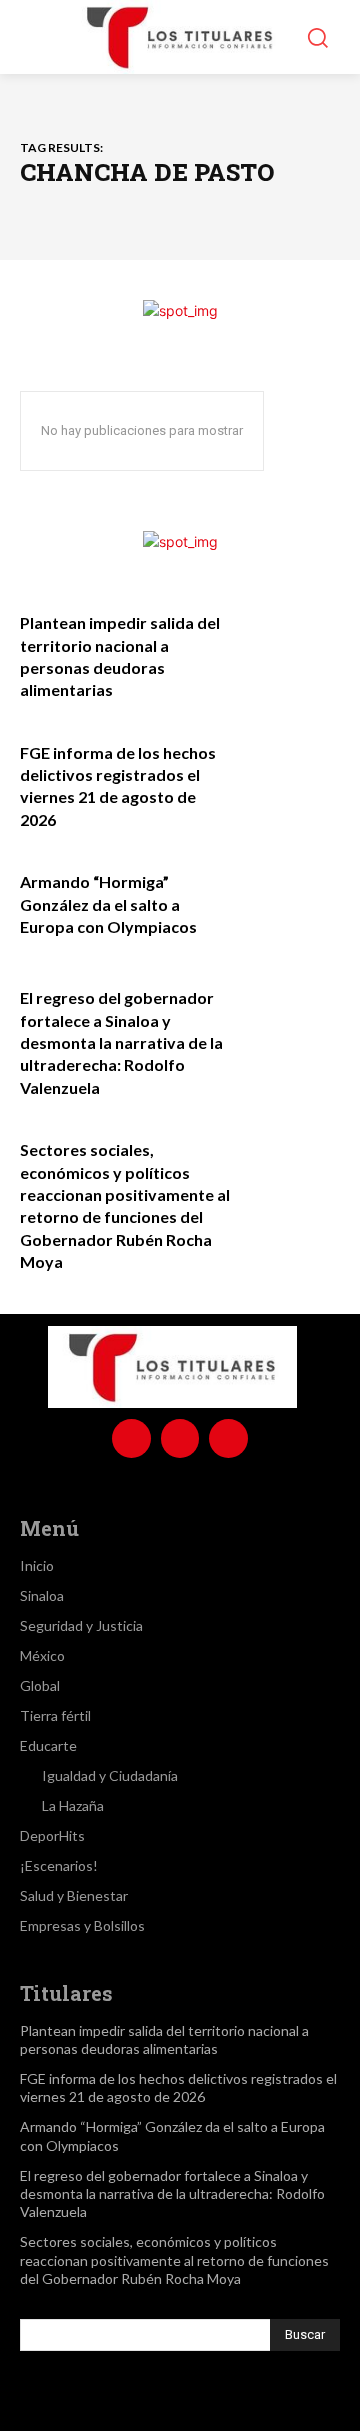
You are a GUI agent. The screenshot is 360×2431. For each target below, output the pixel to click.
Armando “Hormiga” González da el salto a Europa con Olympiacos (108, 904)
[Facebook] (131, 1438)
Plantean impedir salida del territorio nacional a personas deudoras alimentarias (164, 2039)
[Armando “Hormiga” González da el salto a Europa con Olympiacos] (292, 899)
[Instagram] (180, 1438)
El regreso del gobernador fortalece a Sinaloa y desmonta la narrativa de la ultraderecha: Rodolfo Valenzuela (121, 1042)
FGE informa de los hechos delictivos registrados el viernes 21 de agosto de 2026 (178, 2087)
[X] (228, 1438)
